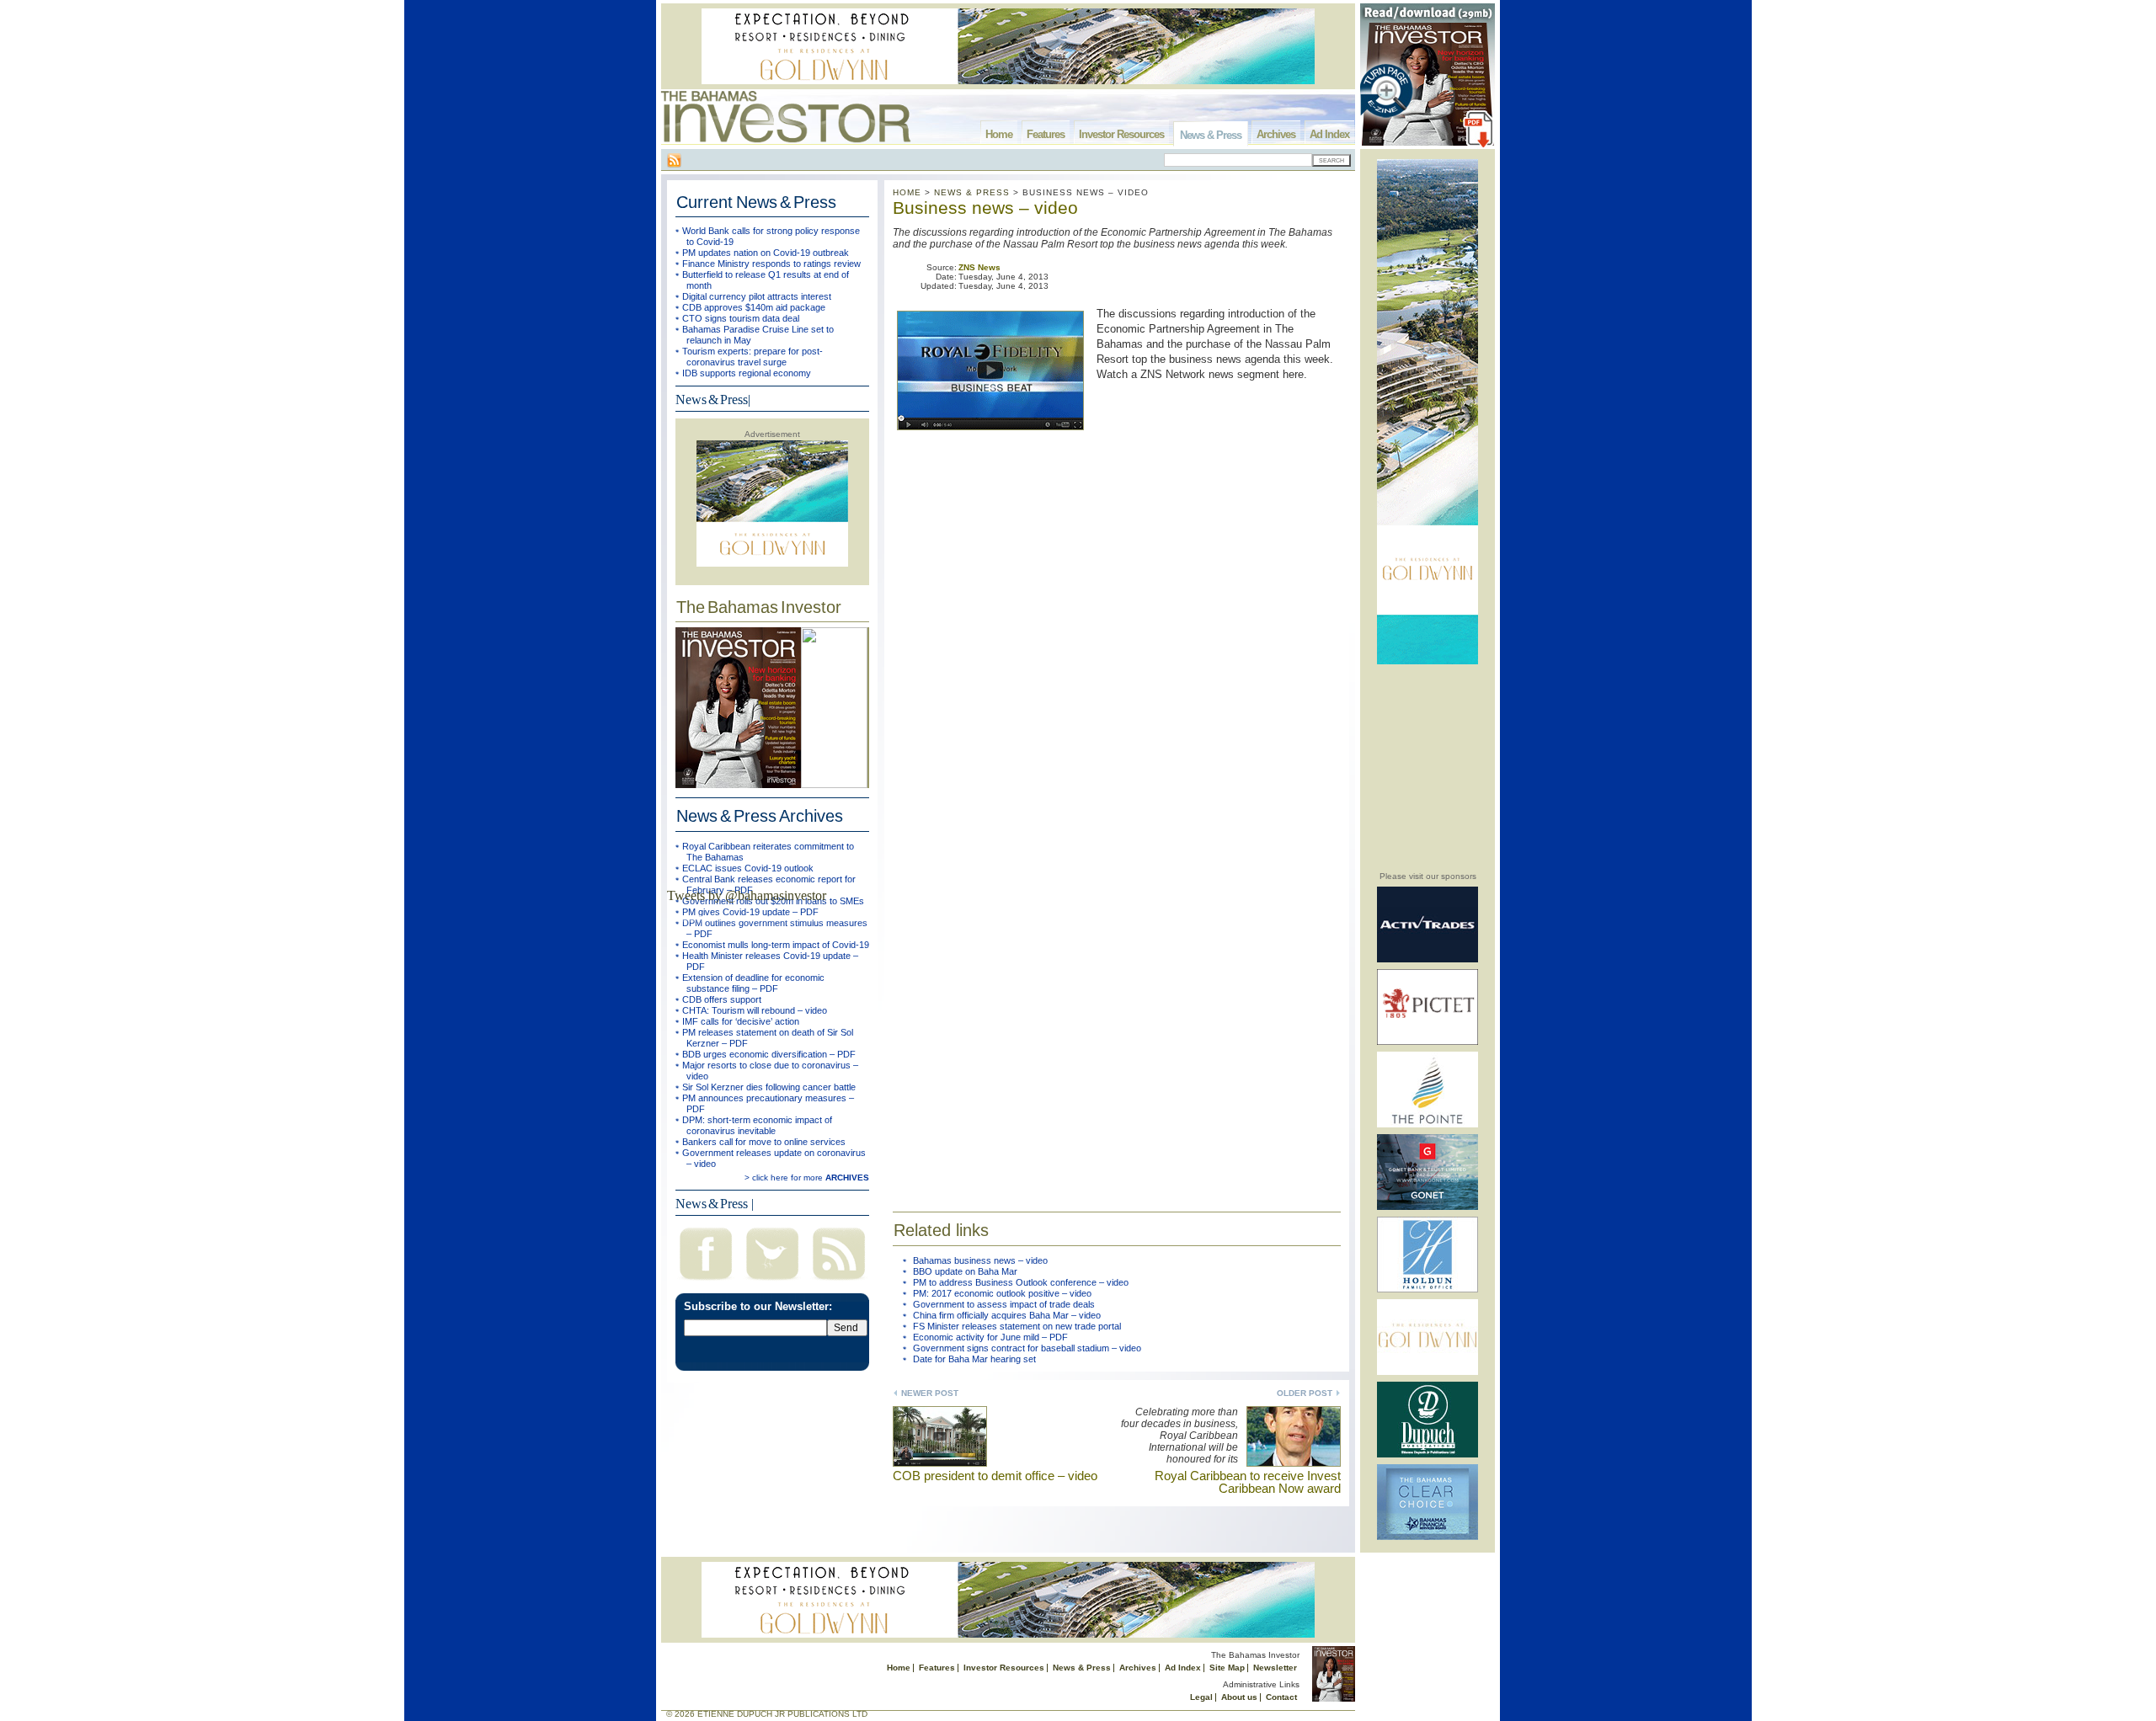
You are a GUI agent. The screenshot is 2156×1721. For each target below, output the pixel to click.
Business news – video (985, 208)
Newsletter (1275, 1668)
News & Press (1211, 135)
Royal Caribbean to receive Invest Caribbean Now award (1248, 1482)
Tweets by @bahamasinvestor (747, 895)
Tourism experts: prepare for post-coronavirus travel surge (752, 357)
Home (999, 134)
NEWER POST (930, 1393)
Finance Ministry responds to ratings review (771, 264)
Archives (1276, 134)
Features (1046, 134)
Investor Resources (1121, 134)
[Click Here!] (1428, 959)
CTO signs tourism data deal (741, 318)
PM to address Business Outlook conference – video (1021, 1282)
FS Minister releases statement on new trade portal (1017, 1326)
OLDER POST (1305, 1393)
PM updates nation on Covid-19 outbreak (766, 253)
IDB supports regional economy (747, 373)
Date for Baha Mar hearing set (974, 1359)
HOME (907, 192)
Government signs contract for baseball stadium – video (1027, 1348)
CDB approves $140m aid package (754, 307)
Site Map (1227, 1668)
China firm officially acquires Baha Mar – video (1007, 1315)
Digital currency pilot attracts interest (757, 296)
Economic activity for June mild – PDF (990, 1337)
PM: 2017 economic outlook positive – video (1002, 1293)
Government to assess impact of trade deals (1004, 1304)
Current (756, 202)
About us (1239, 1697)
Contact (1281, 1697)
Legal (1201, 1697)
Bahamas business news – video (980, 1260)
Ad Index (1329, 134)
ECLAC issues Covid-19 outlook (748, 868)
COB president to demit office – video (995, 1476)
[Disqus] (1117, 953)
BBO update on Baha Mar (965, 1271)
